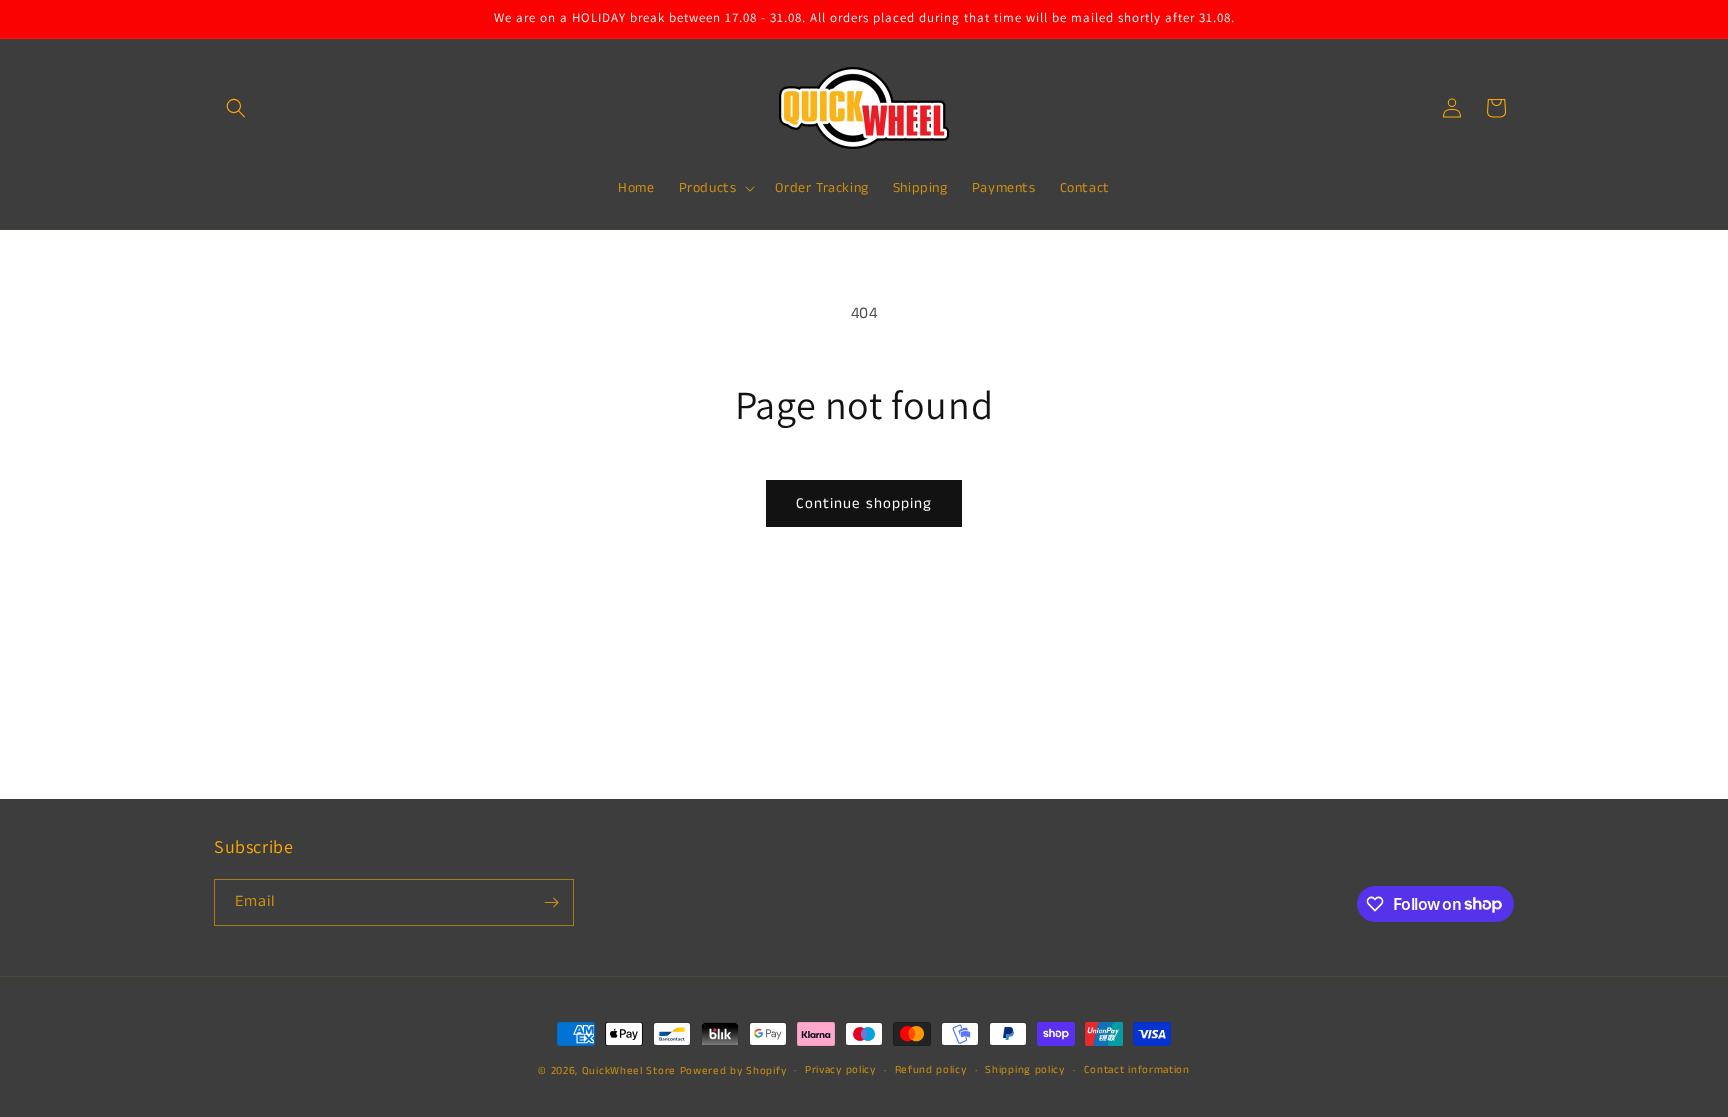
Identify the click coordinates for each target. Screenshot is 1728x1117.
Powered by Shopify (733, 1071)
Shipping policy (1025, 1070)
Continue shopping (864, 503)
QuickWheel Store (629, 1071)
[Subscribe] (551, 902)
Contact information (1137, 1070)
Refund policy (931, 1070)
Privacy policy (840, 1070)
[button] (236, 108)
